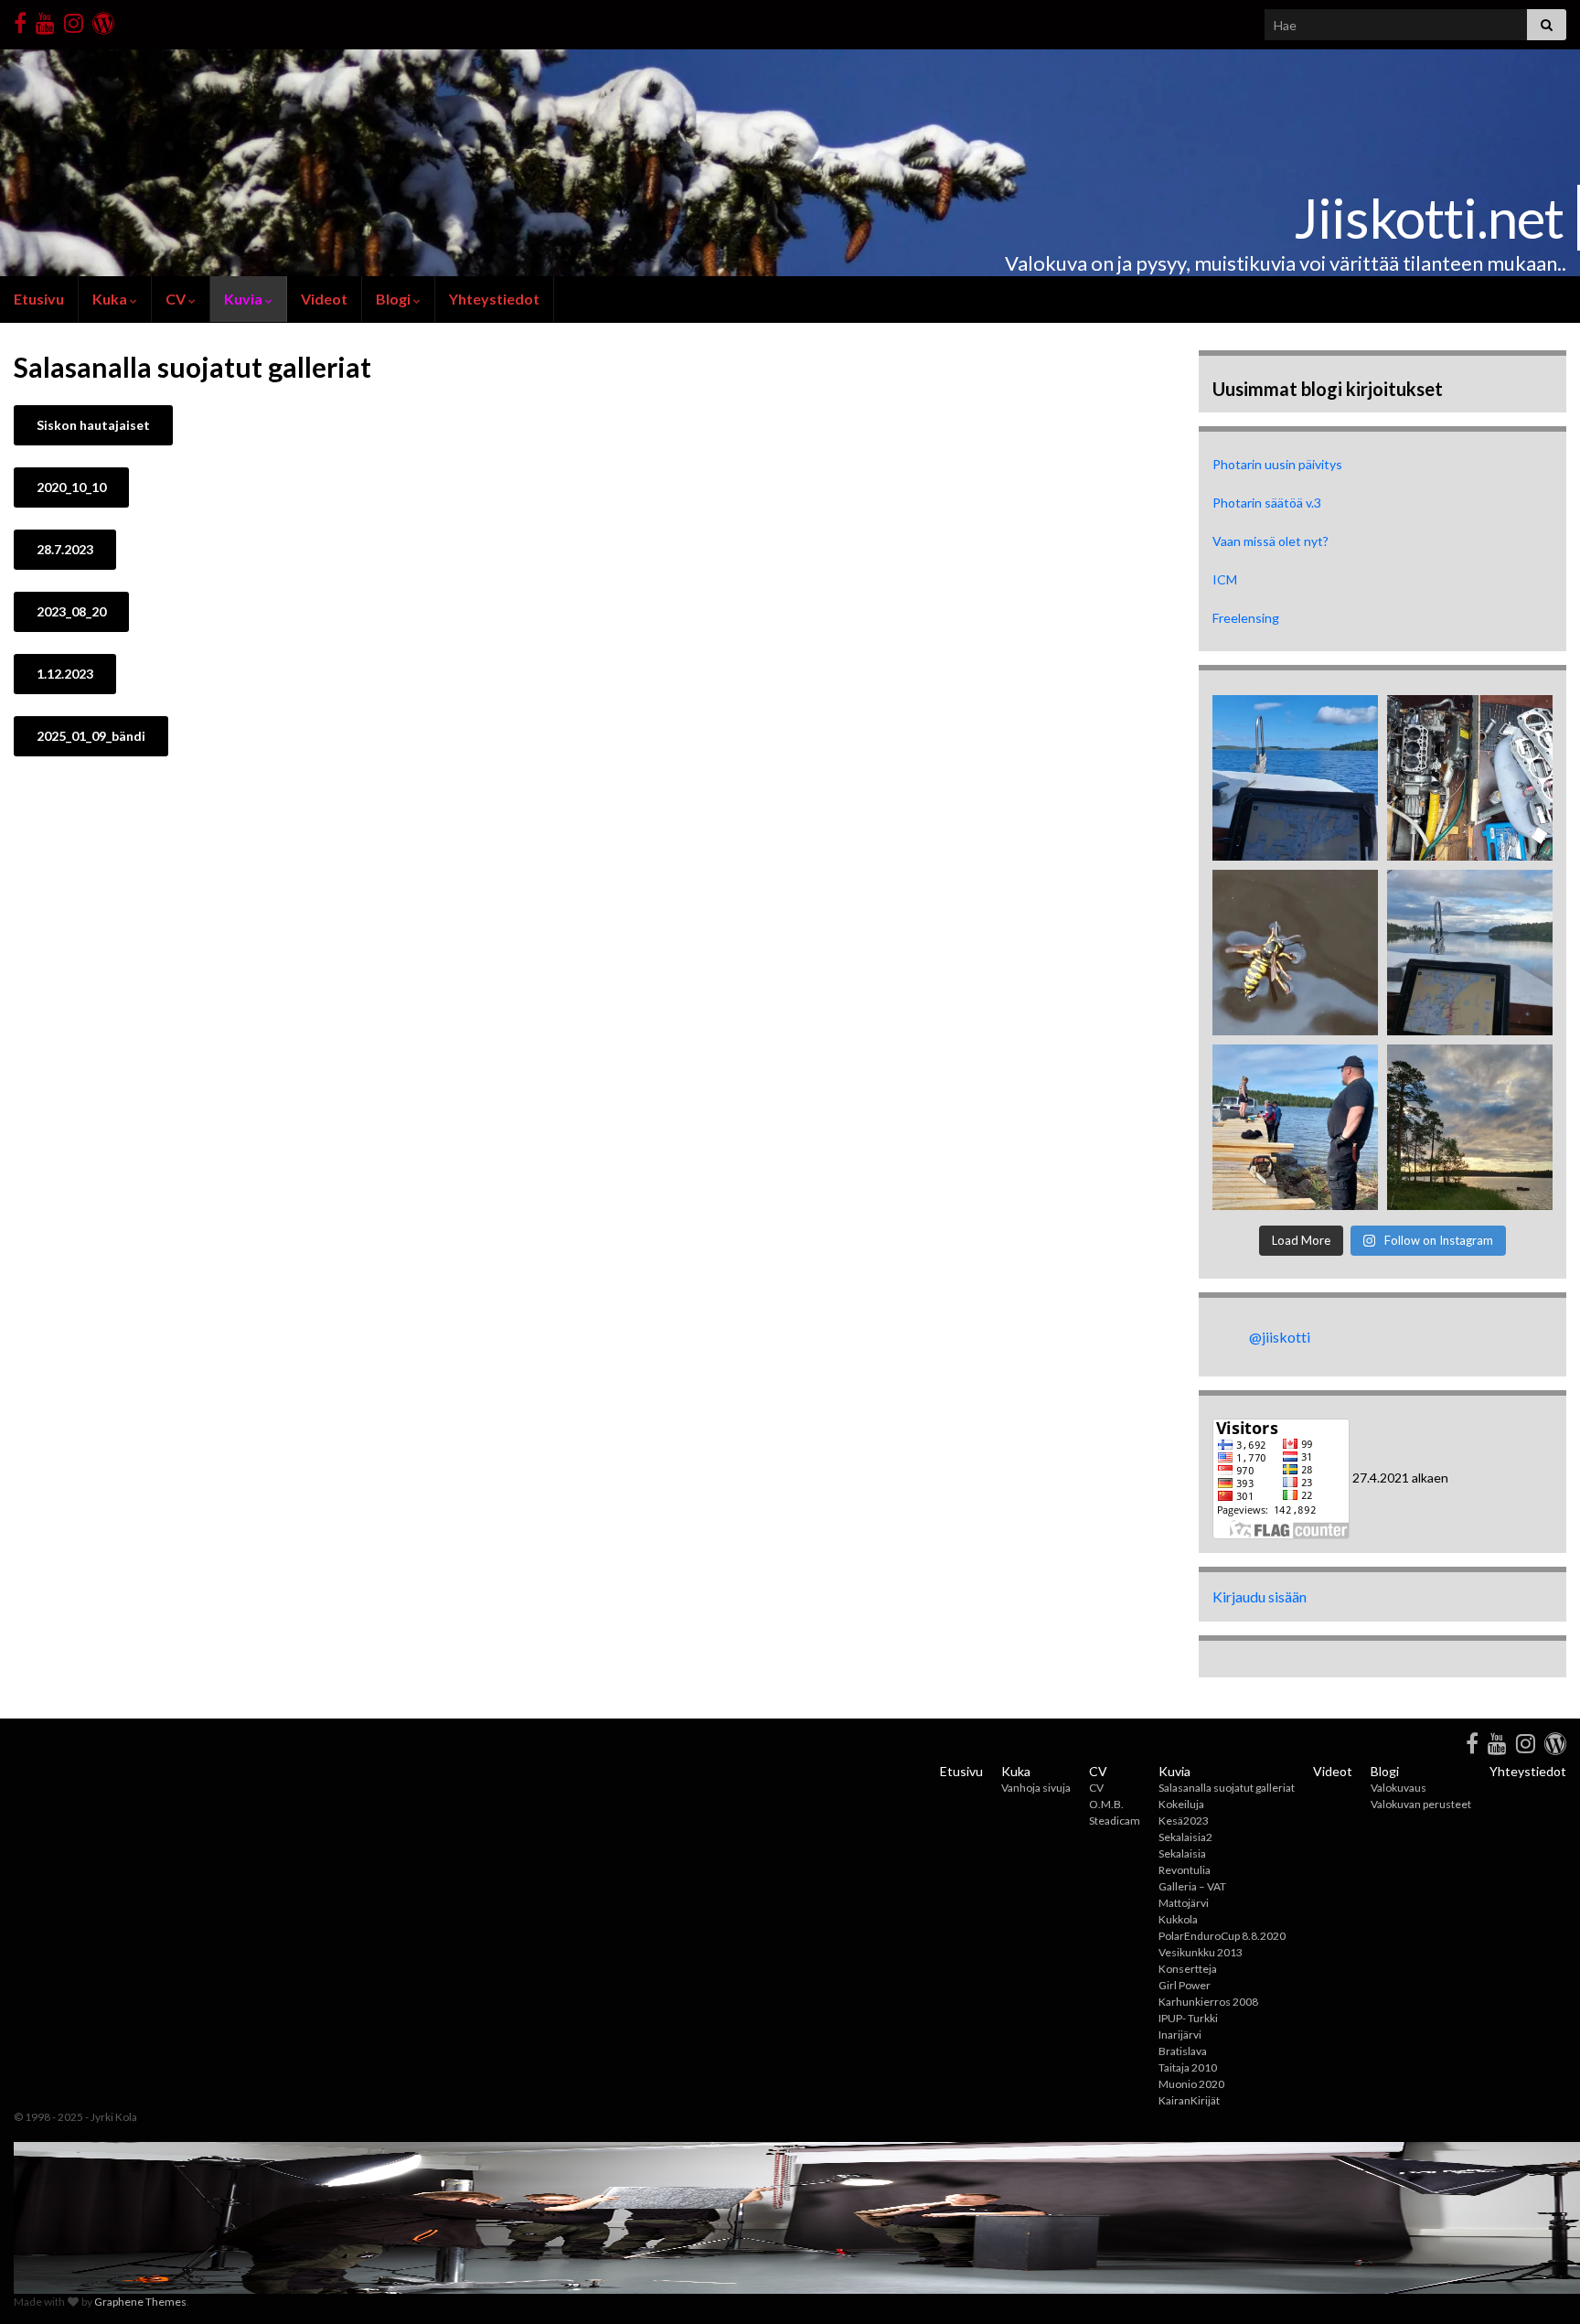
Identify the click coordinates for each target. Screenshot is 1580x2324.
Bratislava (1183, 2051)
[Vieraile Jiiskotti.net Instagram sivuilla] (74, 20)
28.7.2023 (65, 549)
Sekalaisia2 (1185, 1837)
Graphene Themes (140, 2302)
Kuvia (245, 299)
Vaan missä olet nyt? (1270, 541)
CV (177, 299)
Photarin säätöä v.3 (1267, 503)
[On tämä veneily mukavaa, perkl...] (1470, 778)
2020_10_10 (71, 487)
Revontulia (1185, 1870)
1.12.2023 (65, 674)
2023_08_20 (71, 611)
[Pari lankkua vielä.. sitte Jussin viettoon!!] (1295, 1127)
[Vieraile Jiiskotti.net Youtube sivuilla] (45, 20)
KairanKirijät (1189, 2100)
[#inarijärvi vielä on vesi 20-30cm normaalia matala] (1470, 1127)
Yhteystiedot (494, 299)
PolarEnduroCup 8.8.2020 (1222, 1936)
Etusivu (39, 299)
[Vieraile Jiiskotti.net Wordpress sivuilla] (103, 20)
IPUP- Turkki (1188, 2018)
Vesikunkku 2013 (1201, 1952)
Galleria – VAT (1192, 1886)
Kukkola (1178, 1919)
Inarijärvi (1180, 2035)
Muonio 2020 (1191, 2084)
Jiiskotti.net (1429, 218)
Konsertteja (1188, 1969)
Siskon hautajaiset (93, 425)
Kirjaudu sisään (1260, 1596)
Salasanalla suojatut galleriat (1227, 1788)
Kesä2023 (1184, 1821)
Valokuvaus (1399, 1788)
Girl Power (1185, 1985)
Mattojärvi (1184, 1903)
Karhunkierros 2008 (1208, 2002)
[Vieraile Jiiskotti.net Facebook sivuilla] (20, 20)
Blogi (395, 299)
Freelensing (1246, 618)
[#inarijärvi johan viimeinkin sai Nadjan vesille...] (1470, 953)
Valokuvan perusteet (1421, 1804)
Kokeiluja (1181, 1804)
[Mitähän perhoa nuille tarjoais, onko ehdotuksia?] (1295, 953)
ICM (1225, 579)
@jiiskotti (1280, 1337)
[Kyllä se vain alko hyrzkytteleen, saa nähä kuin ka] (1295, 778)
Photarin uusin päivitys (1277, 464)
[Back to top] (1539, 2283)
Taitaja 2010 (1188, 2067)
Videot (324, 299)
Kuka (111, 299)
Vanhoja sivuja (1036, 1788)
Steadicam (1115, 1821)
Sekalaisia (1182, 1853)
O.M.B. (1106, 1804)
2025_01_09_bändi (91, 736)
